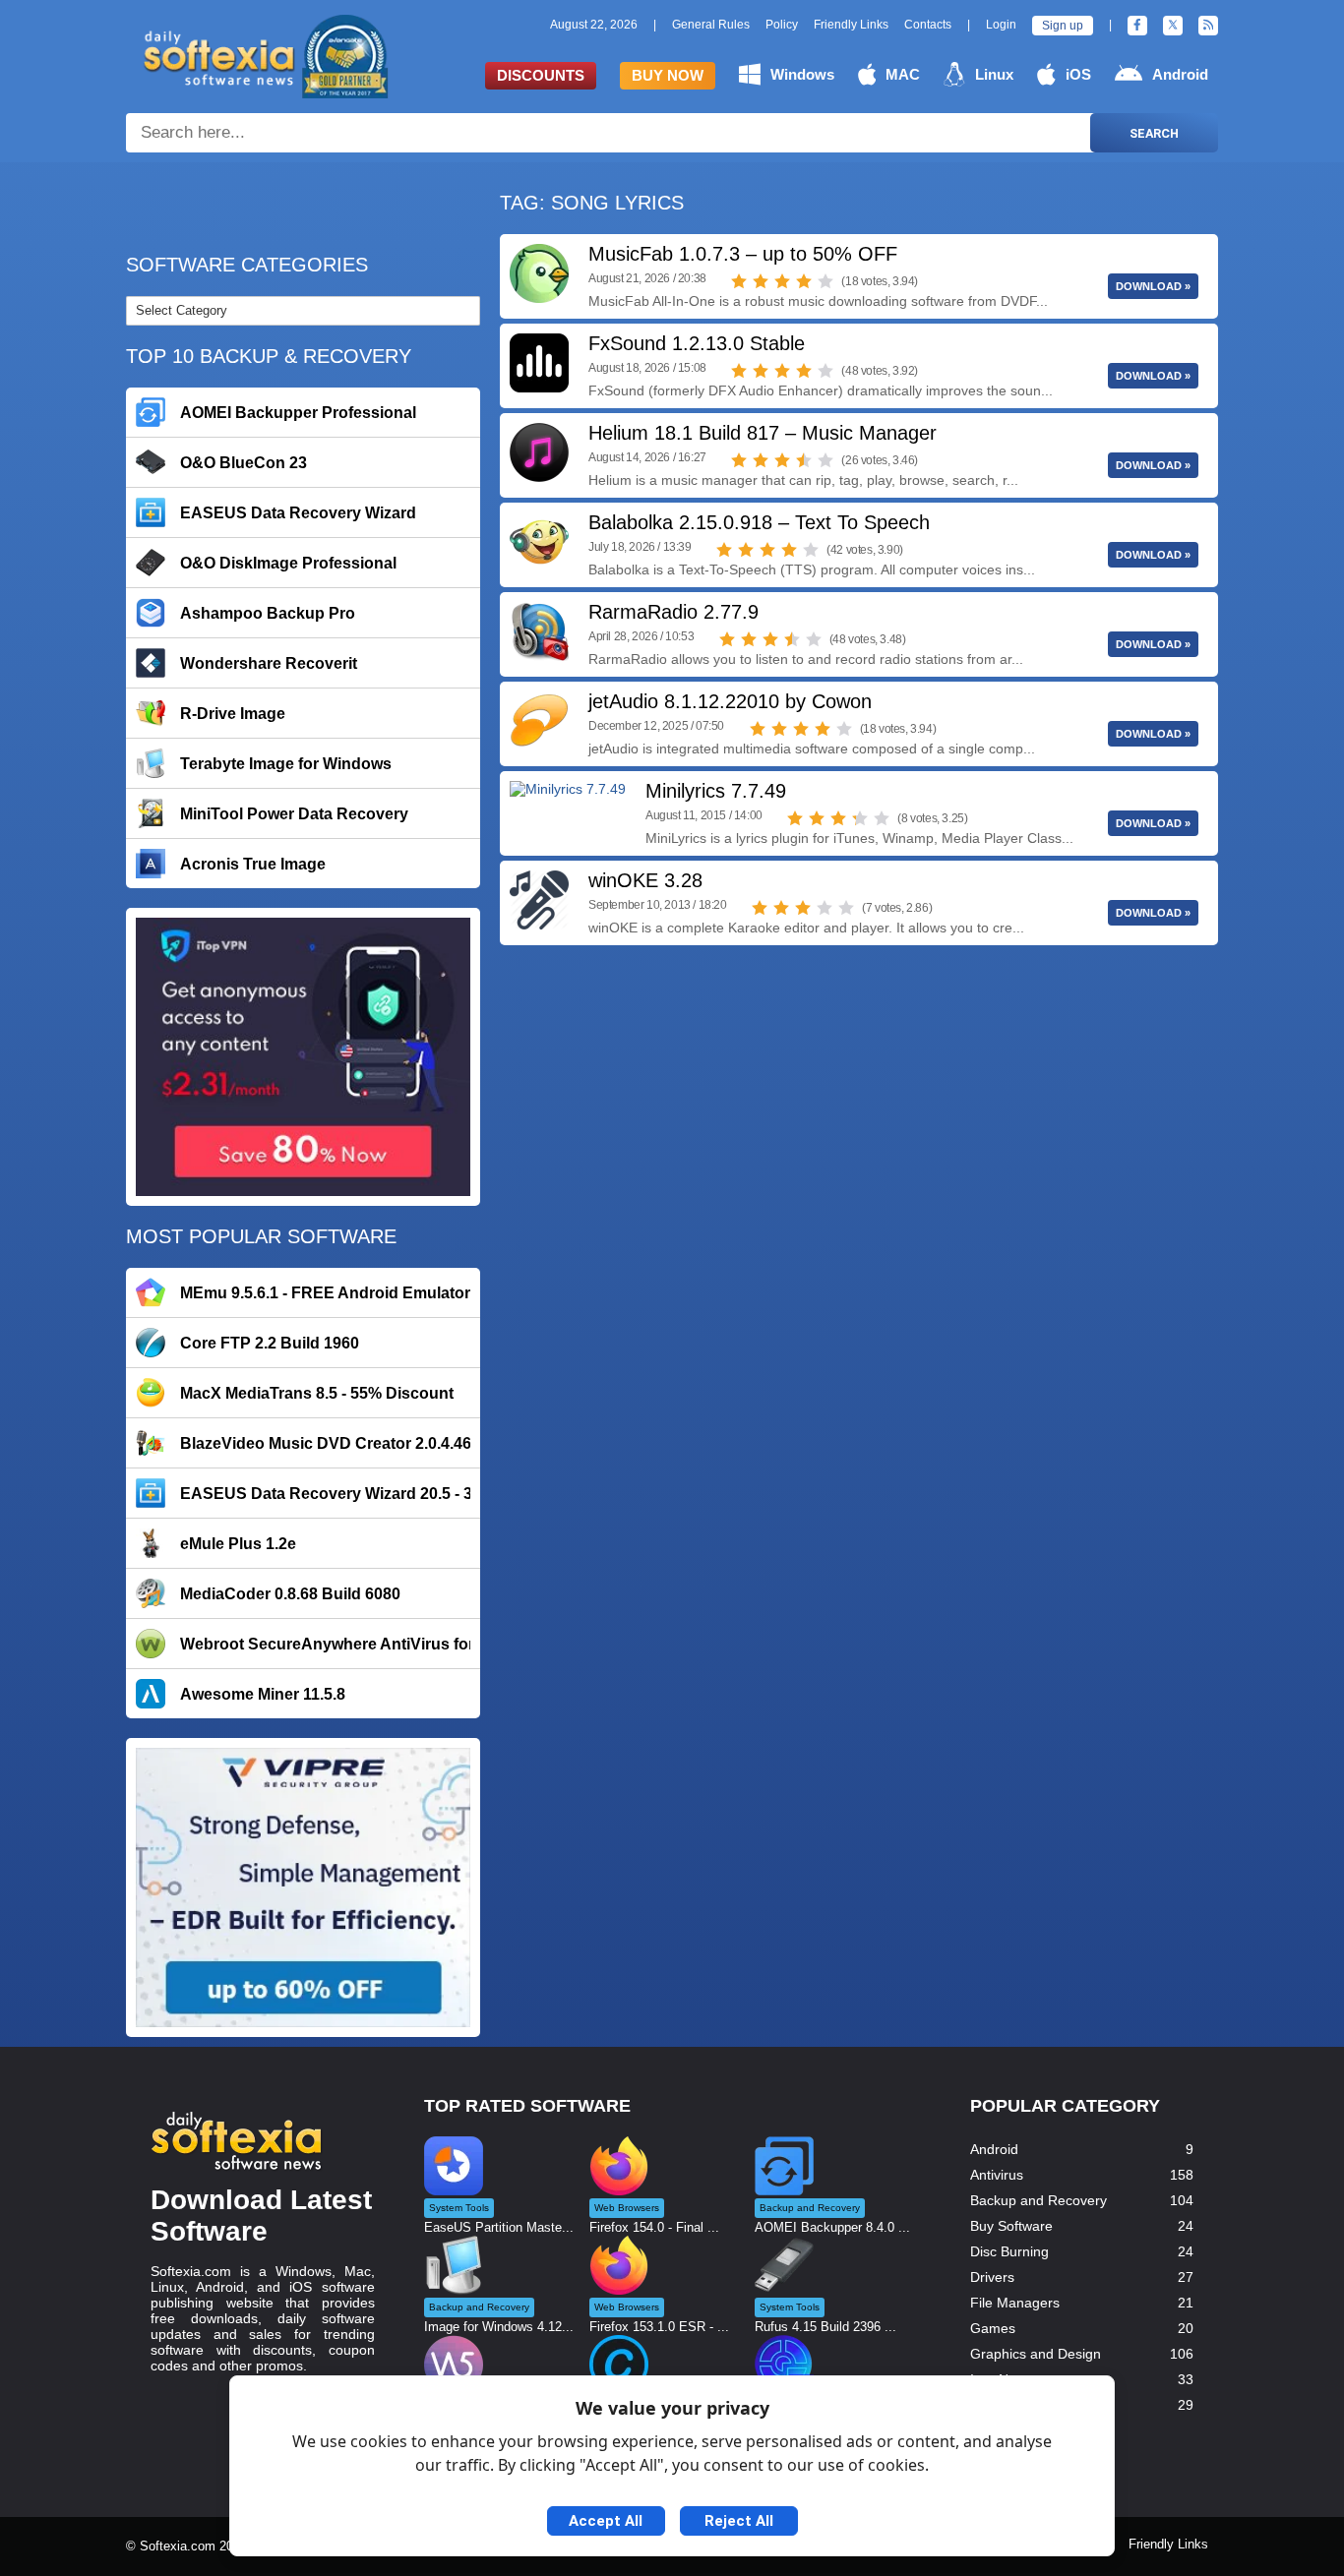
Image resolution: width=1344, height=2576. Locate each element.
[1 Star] (739, 281)
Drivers (992, 2277)
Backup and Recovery (1039, 2200)
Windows (802, 74)
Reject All (739, 2521)
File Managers (1015, 2303)
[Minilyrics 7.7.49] (568, 810)
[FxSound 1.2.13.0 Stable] (539, 363)
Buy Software (1011, 2226)
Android (1180, 74)
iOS (1078, 74)
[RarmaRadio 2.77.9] (539, 631)
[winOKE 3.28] (539, 900)
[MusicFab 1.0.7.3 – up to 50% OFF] (539, 273)
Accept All (606, 2521)
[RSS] (1208, 26)
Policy (782, 25)
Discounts (541, 75)
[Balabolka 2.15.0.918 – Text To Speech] (539, 542)
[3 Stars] (782, 281)
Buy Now (668, 75)
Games (993, 2328)
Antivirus (997, 2175)
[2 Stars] (761, 281)
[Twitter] (1173, 26)
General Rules (711, 25)
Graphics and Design (1036, 2354)
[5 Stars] (825, 281)
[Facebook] (1137, 26)
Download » (1153, 286)
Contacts (928, 25)
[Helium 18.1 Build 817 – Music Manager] (539, 452)
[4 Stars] (804, 281)
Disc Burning (1009, 2251)
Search (1154, 133)
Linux (994, 74)
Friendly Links (851, 25)
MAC (903, 74)
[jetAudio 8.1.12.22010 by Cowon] (539, 721)
